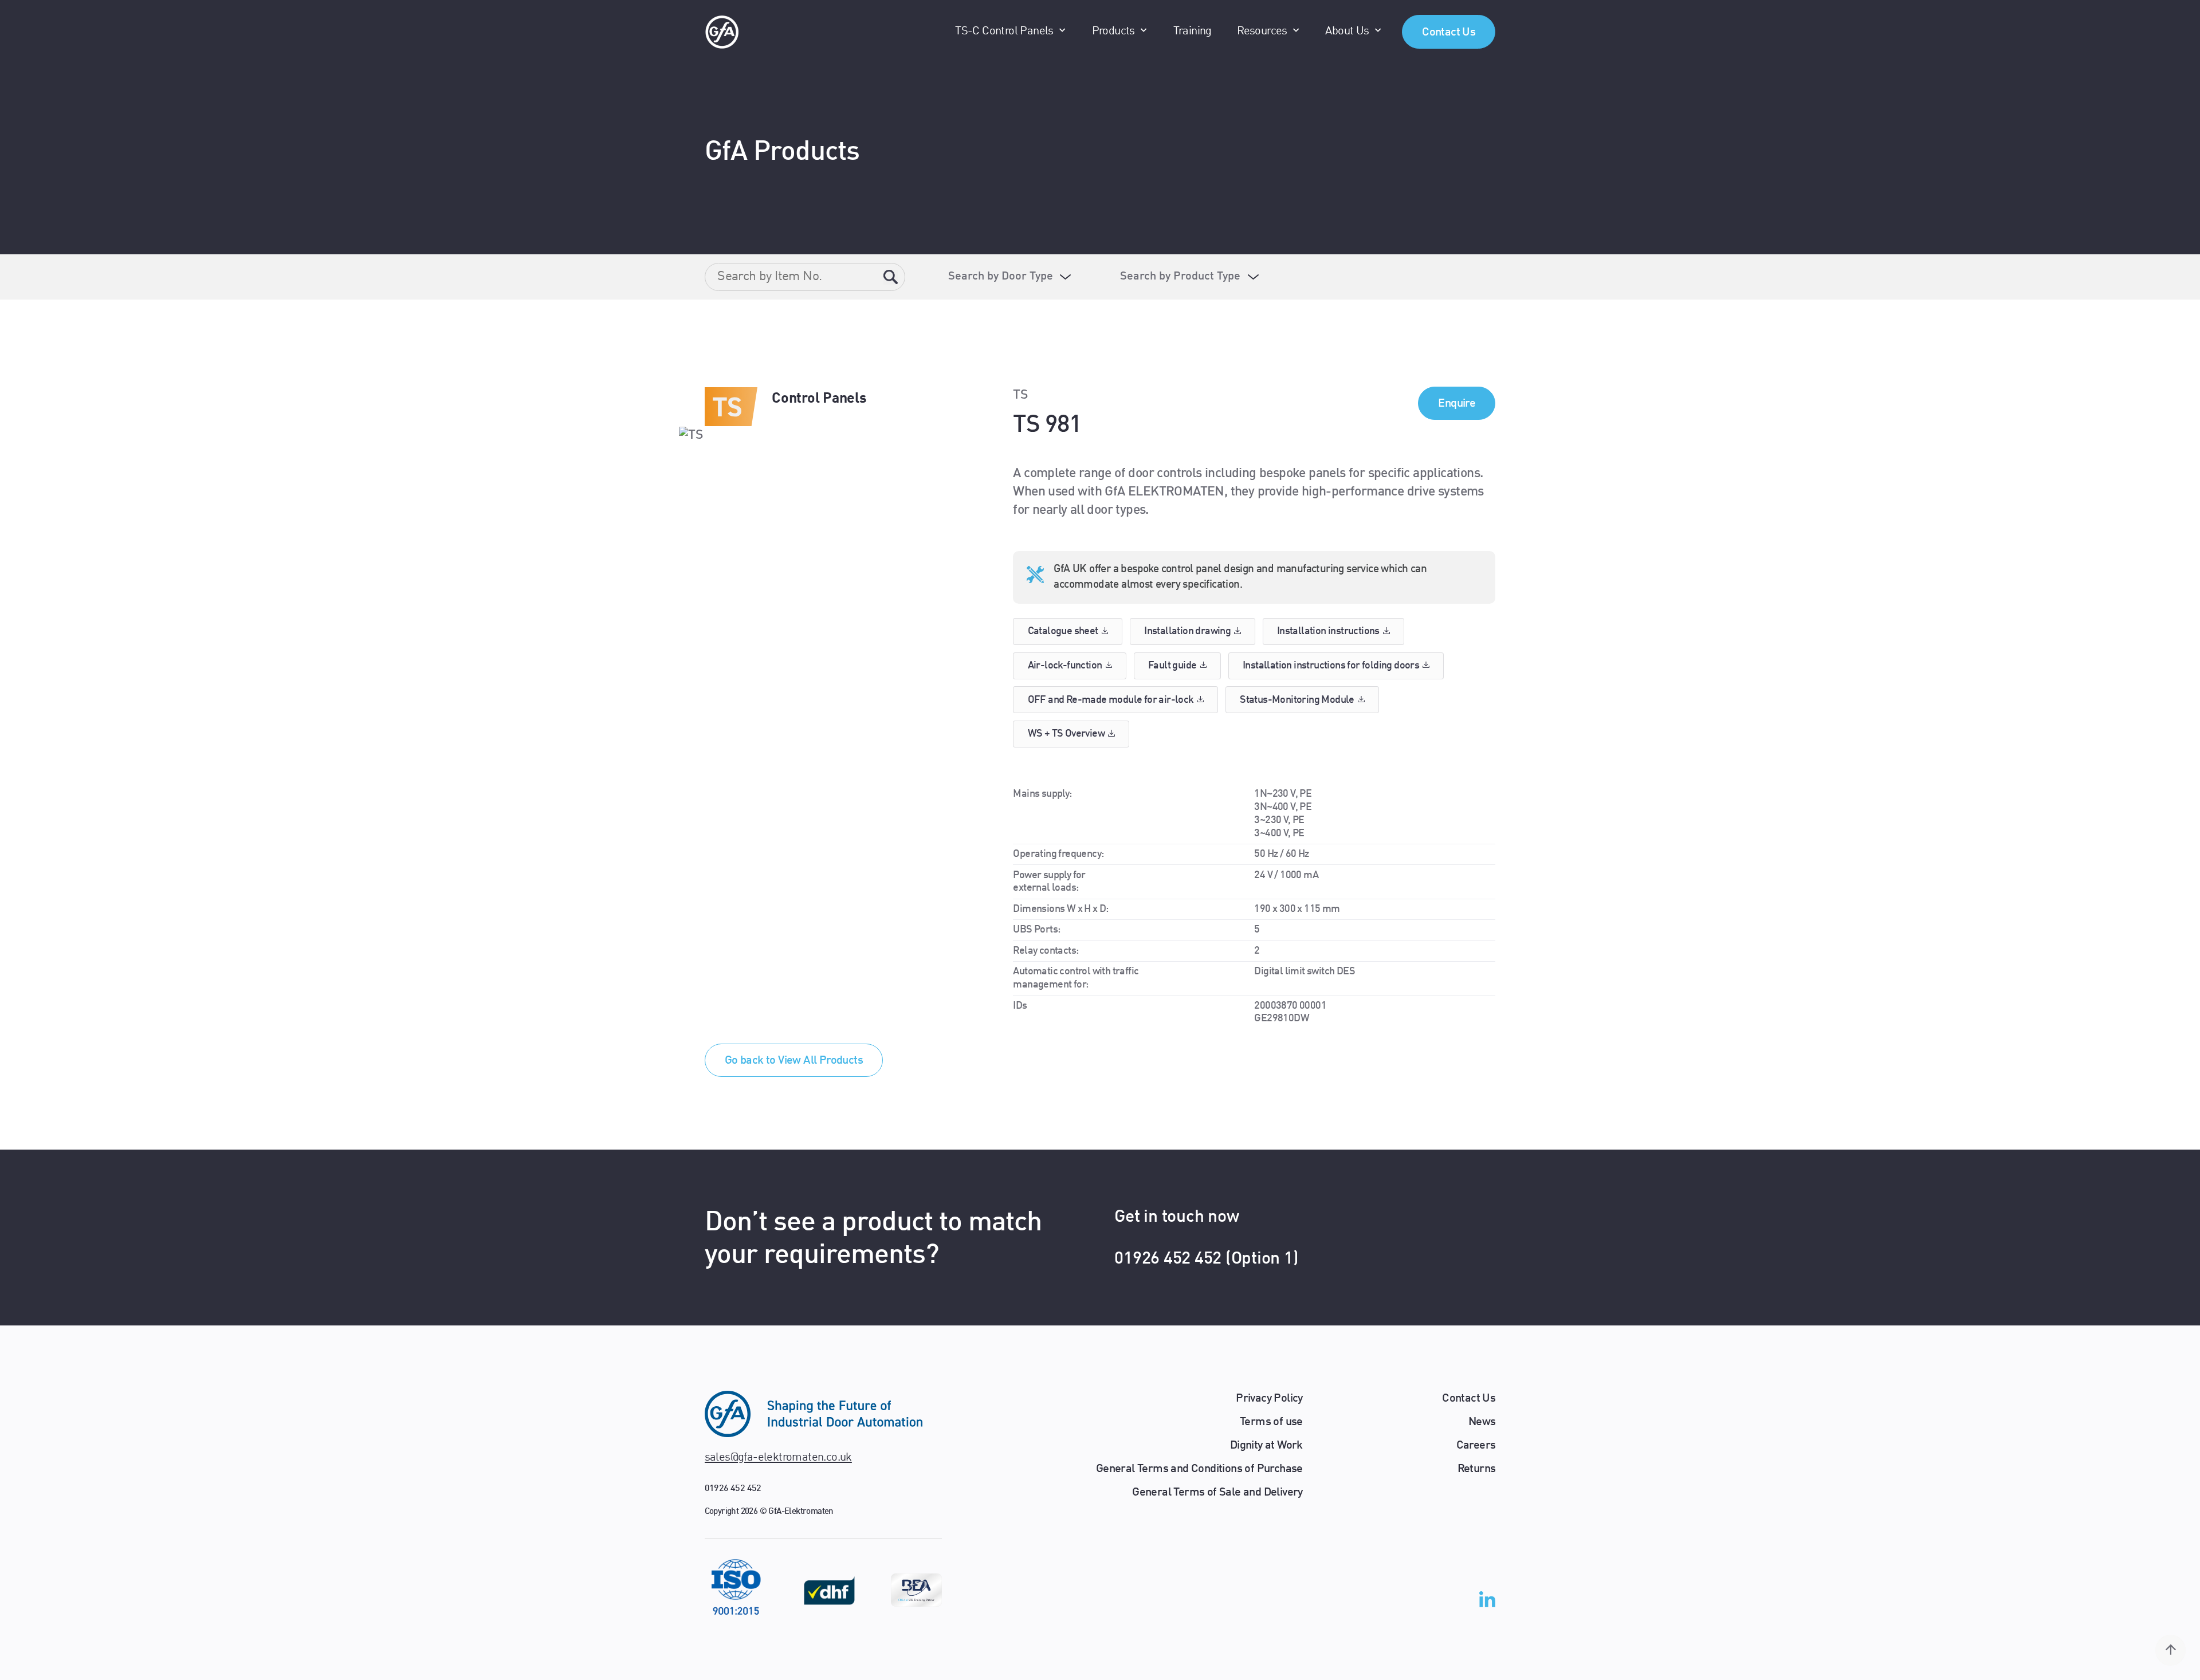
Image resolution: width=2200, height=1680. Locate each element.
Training (1193, 32)
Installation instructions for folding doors (1331, 666)
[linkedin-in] (1487, 1602)
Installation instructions (1328, 631)
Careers (1476, 1446)
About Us (1347, 32)
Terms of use (1271, 1422)
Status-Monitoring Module (1297, 700)
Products (1113, 32)
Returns (1477, 1469)
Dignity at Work (1266, 1446)
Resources (1262, 32)
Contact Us (1449, 33)
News (1482, 1422)
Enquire (1457, 404)
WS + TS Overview (1066, 734)
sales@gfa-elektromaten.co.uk (778, 1458)
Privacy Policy (1269, 1399)
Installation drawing (1187, 631)
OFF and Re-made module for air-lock (1111, 700)
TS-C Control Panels (1004, 32)
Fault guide (1172, 666)
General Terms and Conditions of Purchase (1199, 1469)
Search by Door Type (1001, 277)
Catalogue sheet (1063, 631)
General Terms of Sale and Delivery (1217, 1493)
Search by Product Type (1180, 277)
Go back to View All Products (794, 1061)
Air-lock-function (1065, 666)
